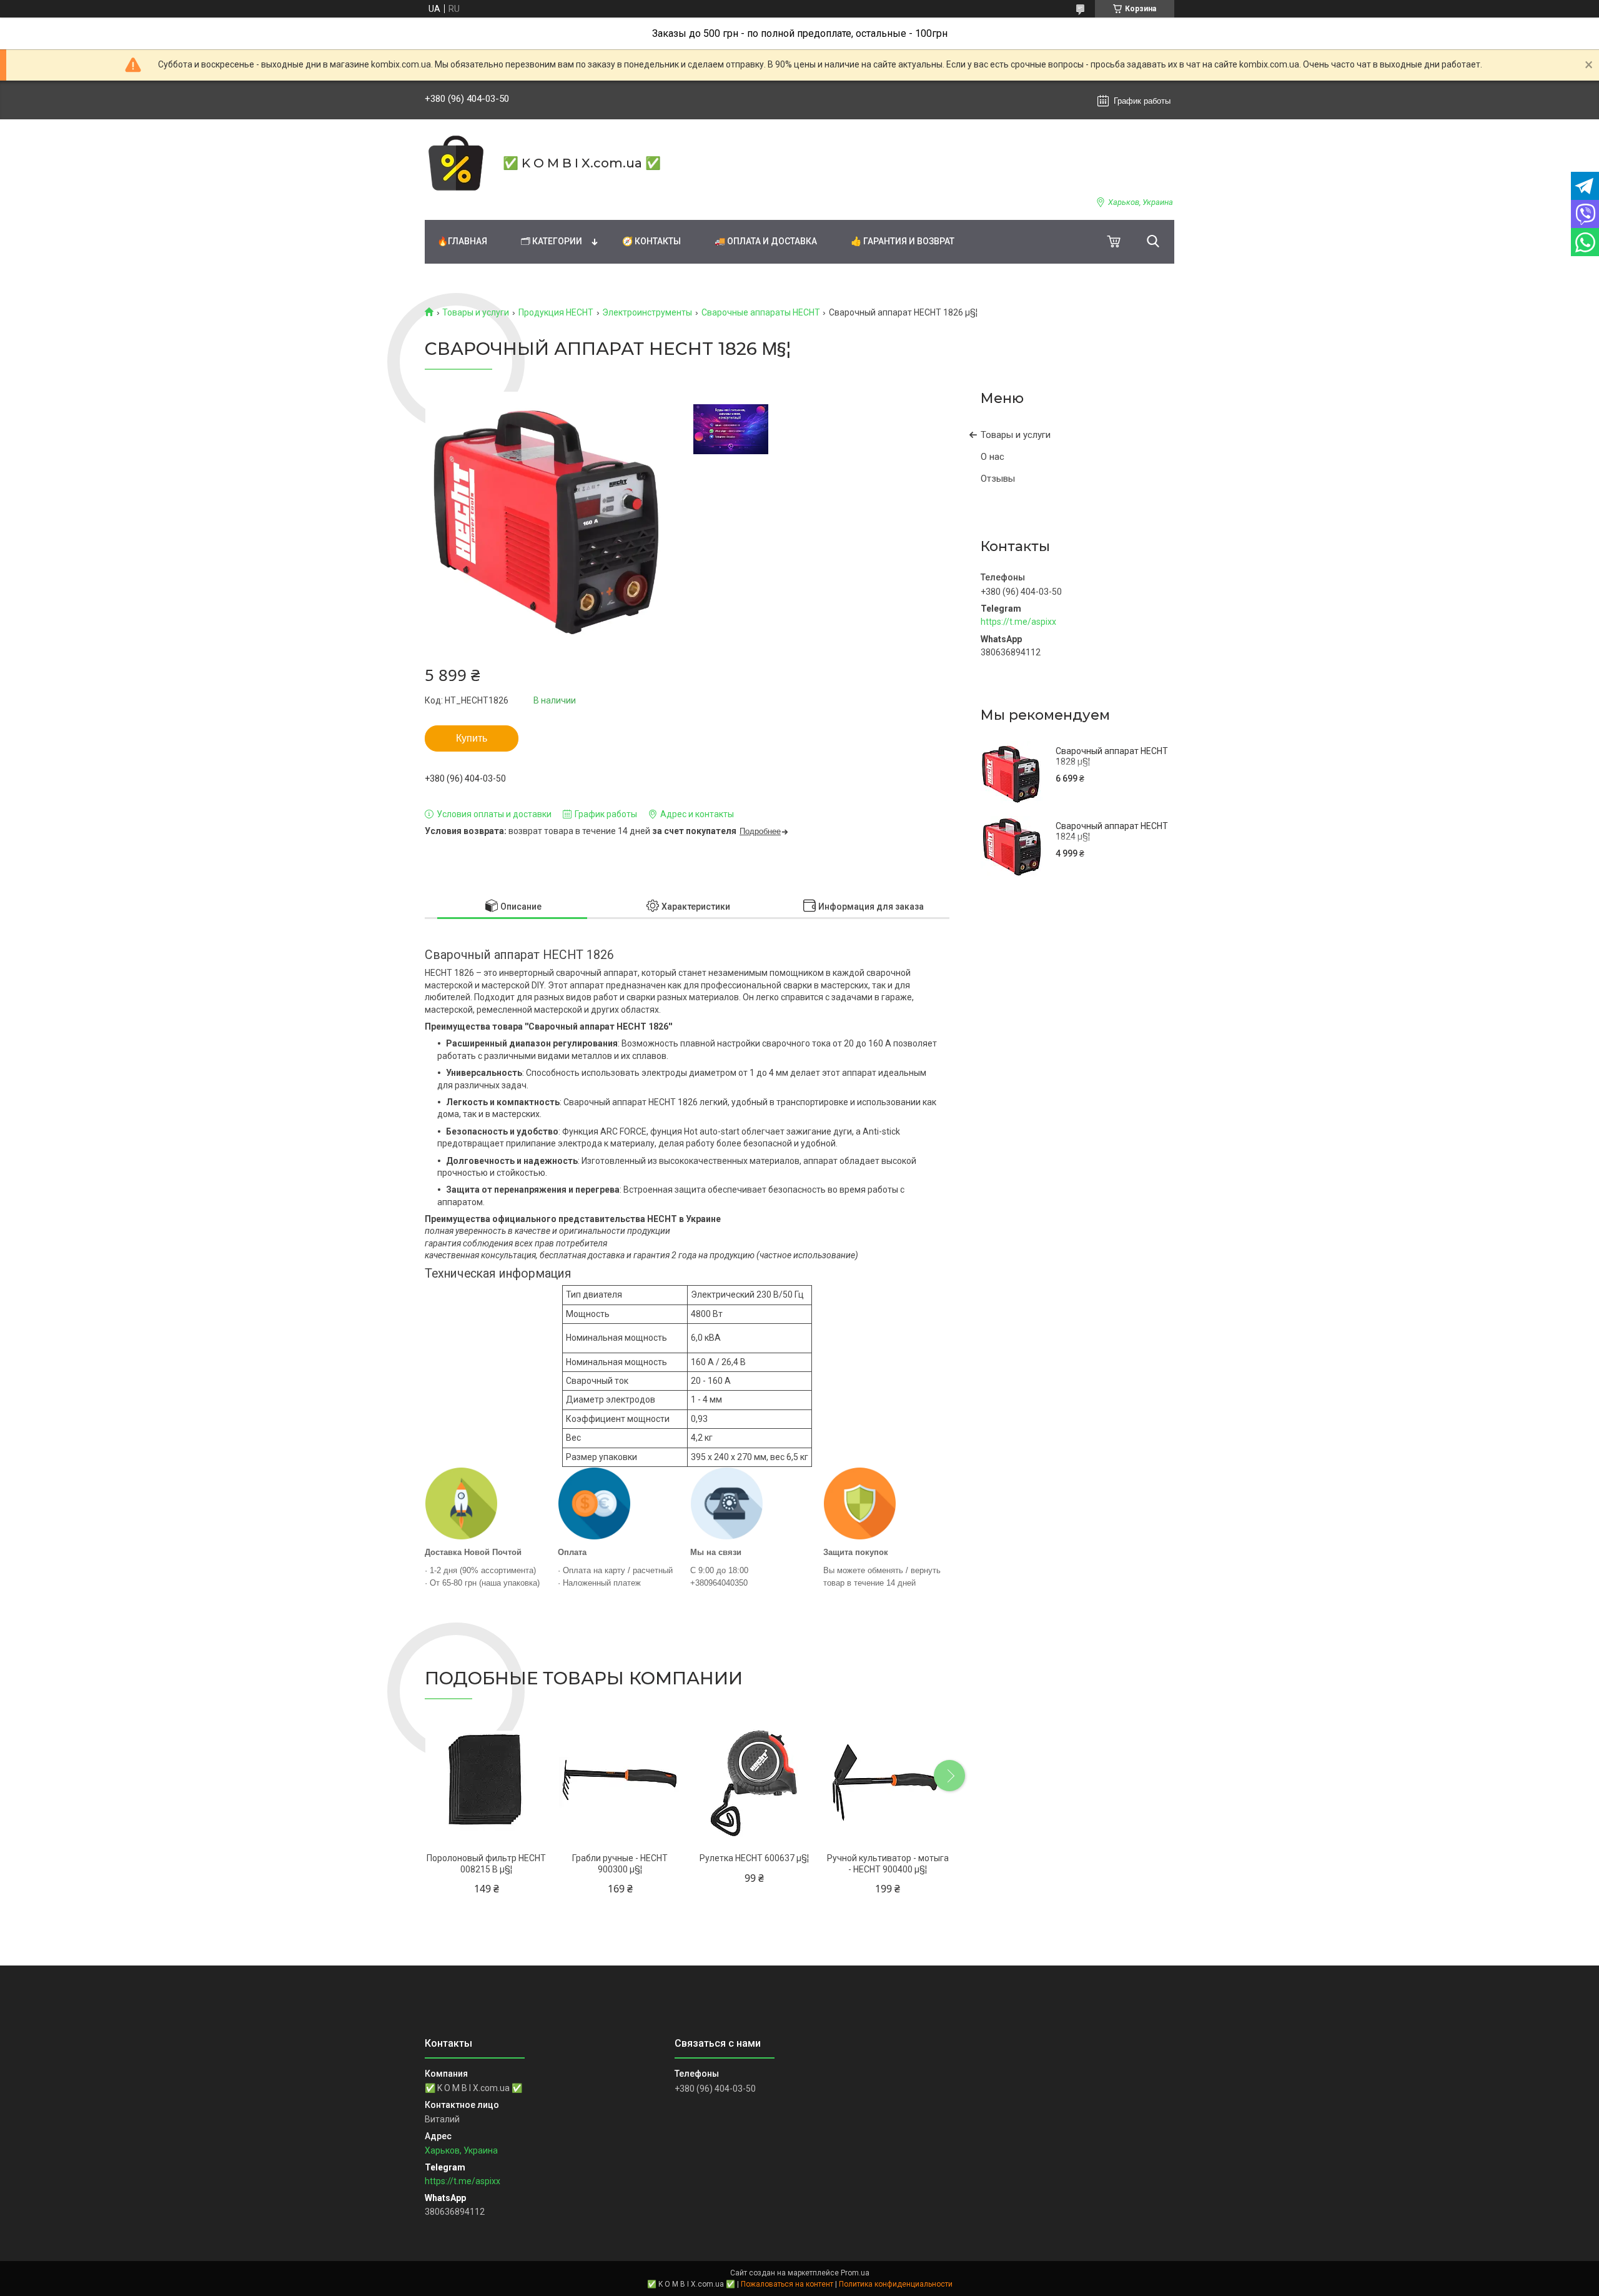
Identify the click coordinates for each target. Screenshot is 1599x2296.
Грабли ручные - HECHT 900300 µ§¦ (620, 1864)
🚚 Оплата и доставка (766, 241)
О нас (993, 457)
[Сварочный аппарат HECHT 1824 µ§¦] (1012, 847)
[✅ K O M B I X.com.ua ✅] (456, 163)
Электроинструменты (647, 312)
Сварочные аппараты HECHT (761, 312)
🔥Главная (462, 241)
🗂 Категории (552, 241)
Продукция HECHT (556, 312)
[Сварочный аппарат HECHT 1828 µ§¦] (1012, 772)
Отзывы (998, 479)
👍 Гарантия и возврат (903, 241)
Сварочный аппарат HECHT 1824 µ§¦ (1112, 832)
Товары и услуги (476, 312)
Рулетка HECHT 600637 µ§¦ (754, 1858)
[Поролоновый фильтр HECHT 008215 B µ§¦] (486, 1783)
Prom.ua (855, 2273)
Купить (472, 738)
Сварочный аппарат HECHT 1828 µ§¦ (1112, 757)
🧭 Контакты (651, 241)
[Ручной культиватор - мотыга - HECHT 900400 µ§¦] (888, 1783)
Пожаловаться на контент (787, 2284)
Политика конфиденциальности (896, 2284)
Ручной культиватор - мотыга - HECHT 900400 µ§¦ (888, 1864)
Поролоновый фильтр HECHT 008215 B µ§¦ (486, 1864)
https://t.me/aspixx (1018, 622)
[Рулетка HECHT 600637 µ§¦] (754, 1783)
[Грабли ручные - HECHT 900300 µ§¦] (620, 1783)
